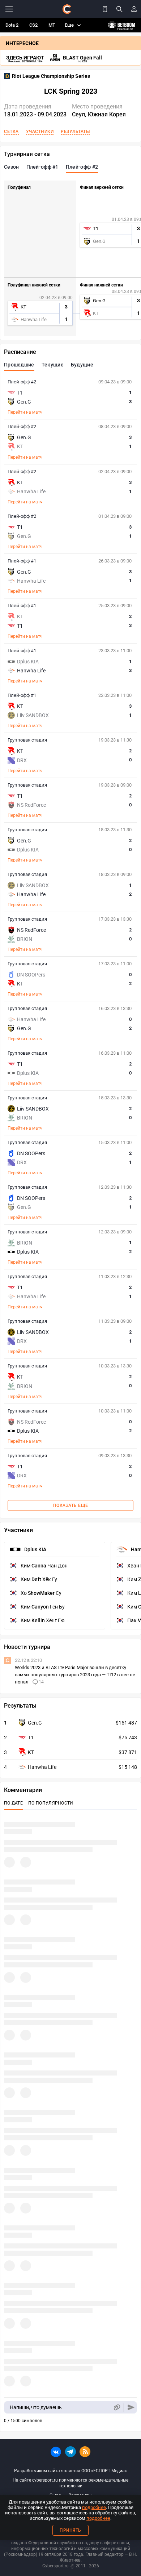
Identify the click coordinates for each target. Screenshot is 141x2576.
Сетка (11, 132)
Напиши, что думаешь (36, 2407)
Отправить (131, 2408)
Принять (70, 2530)
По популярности (51, 1803)
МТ (52, 25)
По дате (13, 1803)
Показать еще (71, 1505)
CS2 (33, 25)
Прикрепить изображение (117, 2408)
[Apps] (105, 9)
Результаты (75, 132)
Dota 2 (12, 25)
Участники (40, 132)
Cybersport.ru (55, 2566)
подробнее (94, 2507)
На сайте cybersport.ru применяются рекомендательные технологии (70, 2483)
